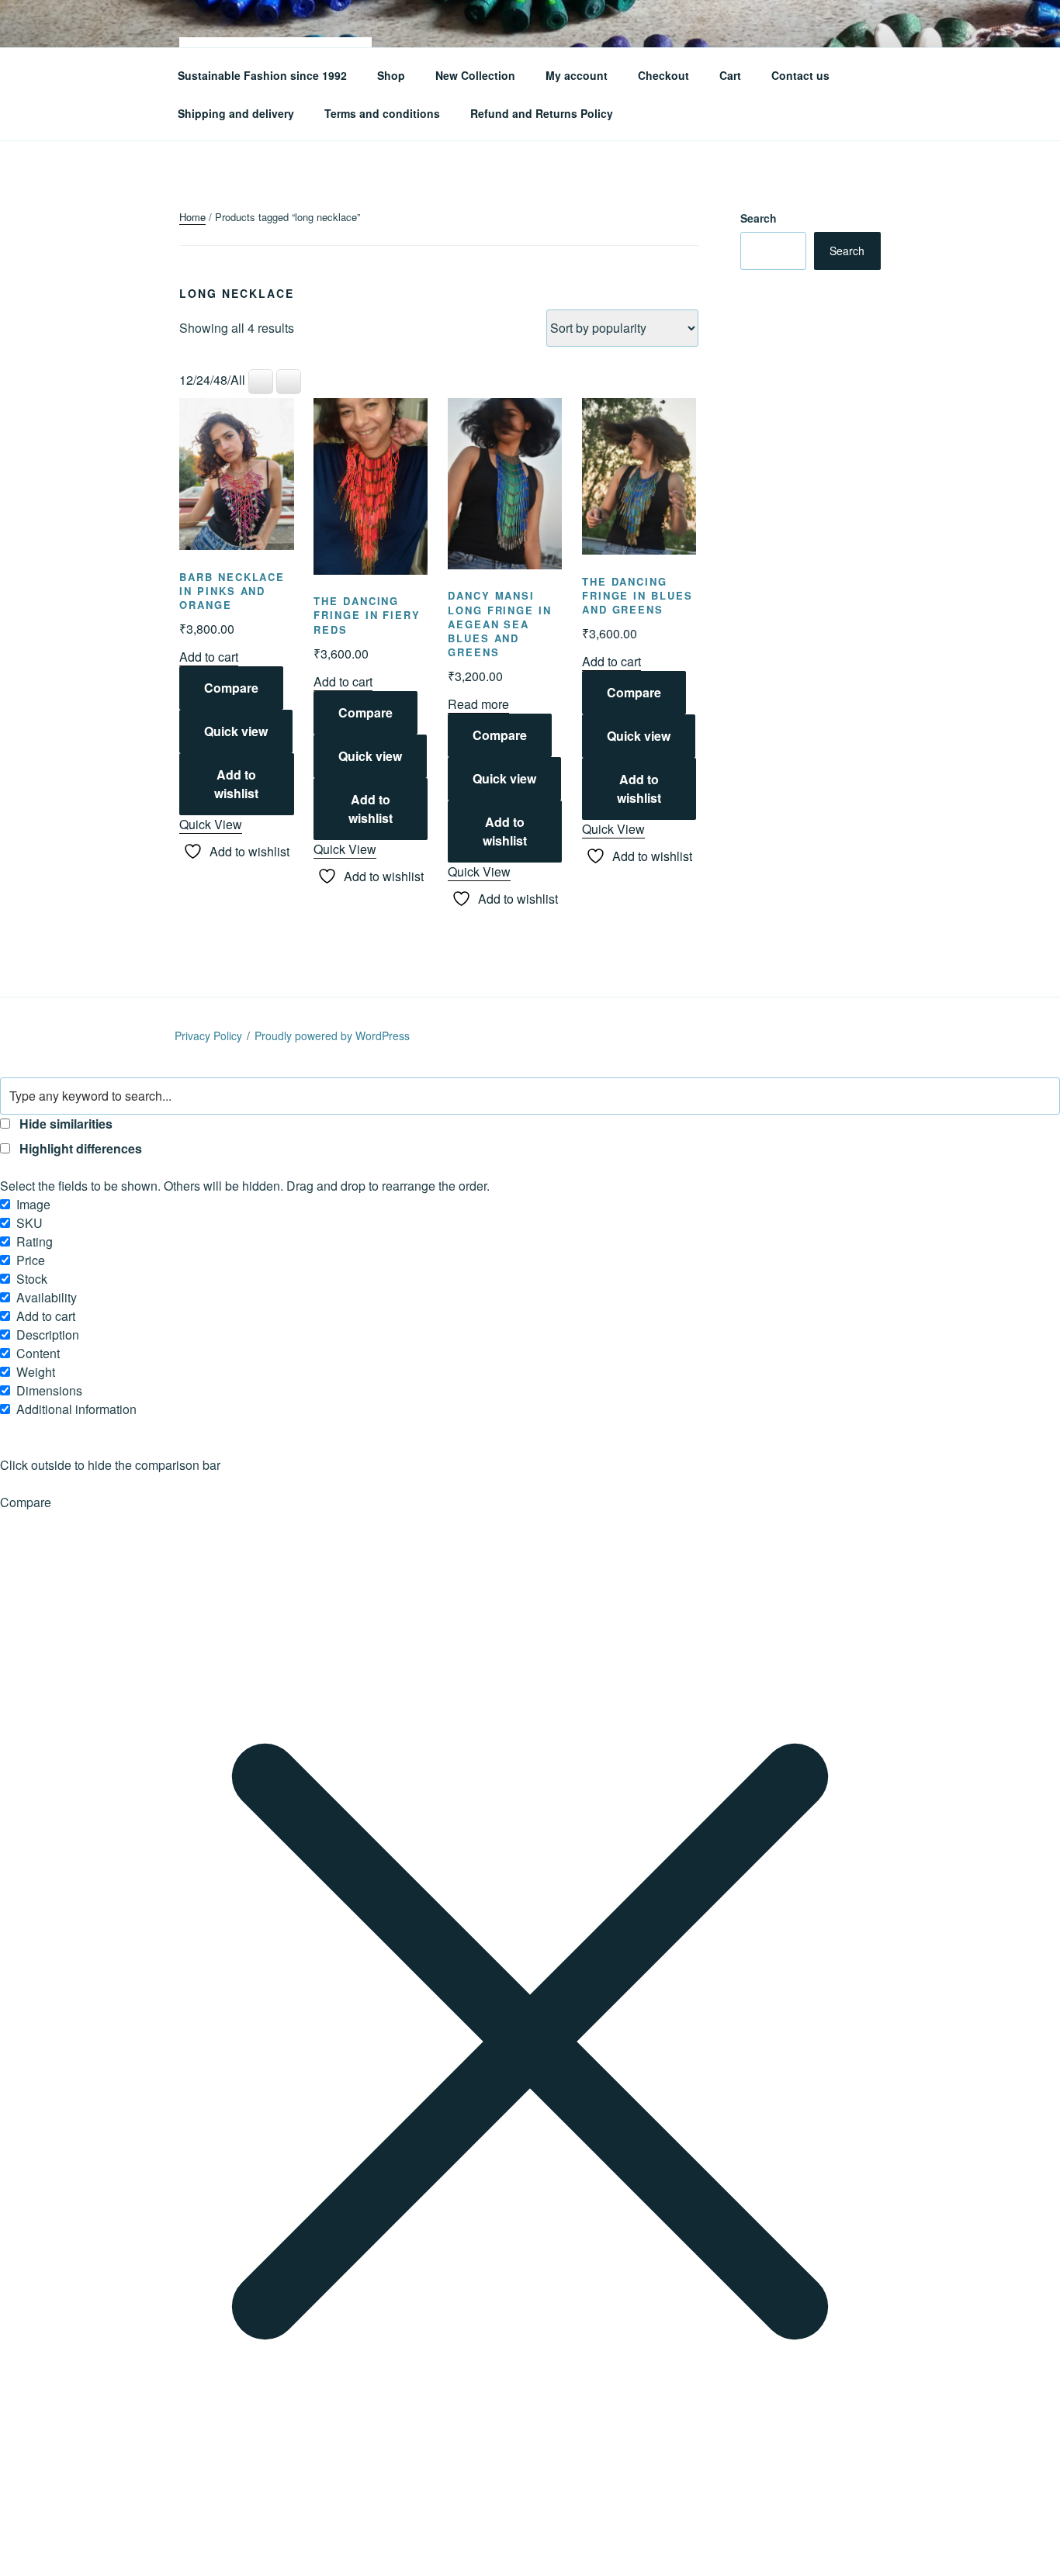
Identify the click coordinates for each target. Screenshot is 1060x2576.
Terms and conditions (382, 113)
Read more (478, 704)
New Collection (475, 75)
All (238, 380)
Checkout (663, 75)
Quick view (236, 731)
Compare (231, 688)
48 (220, 380)
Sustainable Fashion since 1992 (262, 75)
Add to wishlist (236, 784)
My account (577, 75)
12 (186, 380)
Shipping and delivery (236, 113)
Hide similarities (64, 1124)
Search (759, 218)
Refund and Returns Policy (542, 113)
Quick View (211, 824)
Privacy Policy (208, 1036)
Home (192, 217)
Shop (391, 75)
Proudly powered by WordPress (332, 1036)
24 (203, 380)
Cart (730, 75)
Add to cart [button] (209, 657)
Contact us (800, 75)
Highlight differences (79, 1148)
